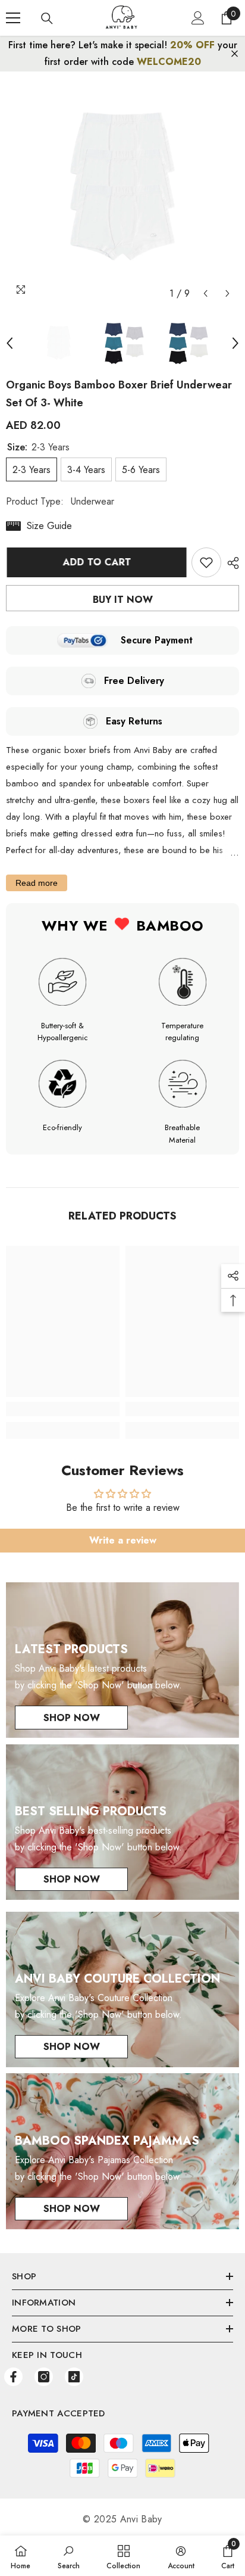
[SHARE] (230, 563)
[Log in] (198, 18)
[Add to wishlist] (206, 562)
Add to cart (96, 562)
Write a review (123, 1540)
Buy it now (123, 600)
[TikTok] (74, 2377)
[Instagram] (44, 2377)
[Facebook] (13, 2377)
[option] (122, 188)
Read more (37, 883)
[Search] (47, 18)
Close (235, 54)
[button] (205, 293)
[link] (63, 1409)
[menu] (13, 18)
